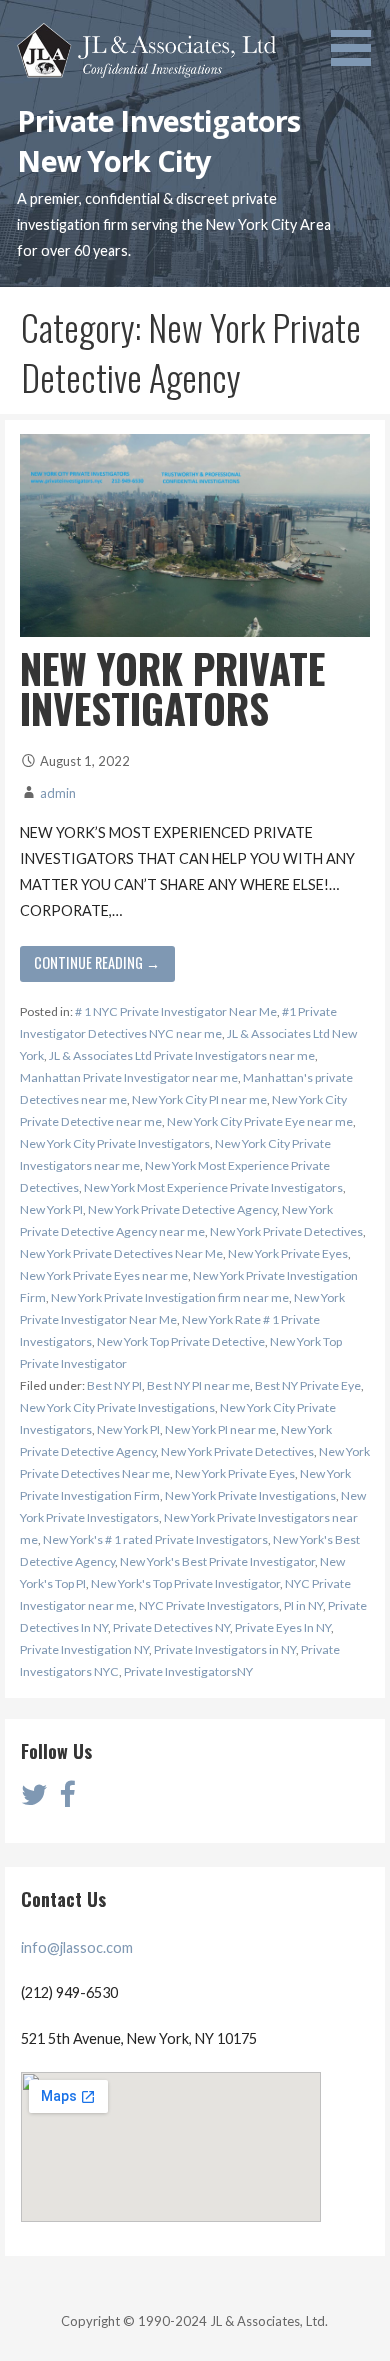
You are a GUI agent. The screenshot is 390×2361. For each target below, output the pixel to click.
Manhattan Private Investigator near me (129, 1077)
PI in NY (303, 1605)
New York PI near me (220, 1429)
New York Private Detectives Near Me (121, 1253)
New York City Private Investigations (117, 1407)
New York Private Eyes (288, 1253)
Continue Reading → (97, 962)
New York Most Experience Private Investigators (213, 1187)
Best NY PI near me (198, 1385)
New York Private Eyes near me (104, 1275)
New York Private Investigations (250, 1495)
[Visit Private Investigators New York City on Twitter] (34, 1799)
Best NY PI (114, 1385)
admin (58, 793)
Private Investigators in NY (225, 1649)
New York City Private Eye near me (260, 1121)
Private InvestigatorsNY (188, 1671)
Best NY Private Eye (308, 1385)
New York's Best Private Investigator (217, 1561)
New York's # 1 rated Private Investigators (155, 1539)
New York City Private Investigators (115, 1143)
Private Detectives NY (171, 1627)
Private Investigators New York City (158, 140)
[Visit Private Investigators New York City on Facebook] (67, 1799)
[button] (358, 36)
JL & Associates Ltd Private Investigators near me (182, 1055)
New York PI (51, 1209)
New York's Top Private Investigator (185, 1583)
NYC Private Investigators (209, 1605)
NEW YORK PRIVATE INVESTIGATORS (172, 688)
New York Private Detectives (286, 1231)
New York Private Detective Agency (182, 1209)
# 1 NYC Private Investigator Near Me (176, 1011)
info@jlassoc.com (77, 1947)
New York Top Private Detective (181, 1341)
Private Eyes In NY (283, 1627)
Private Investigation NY (84, 1649)
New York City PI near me (199, 1099)
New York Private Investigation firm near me (170, 1297)
